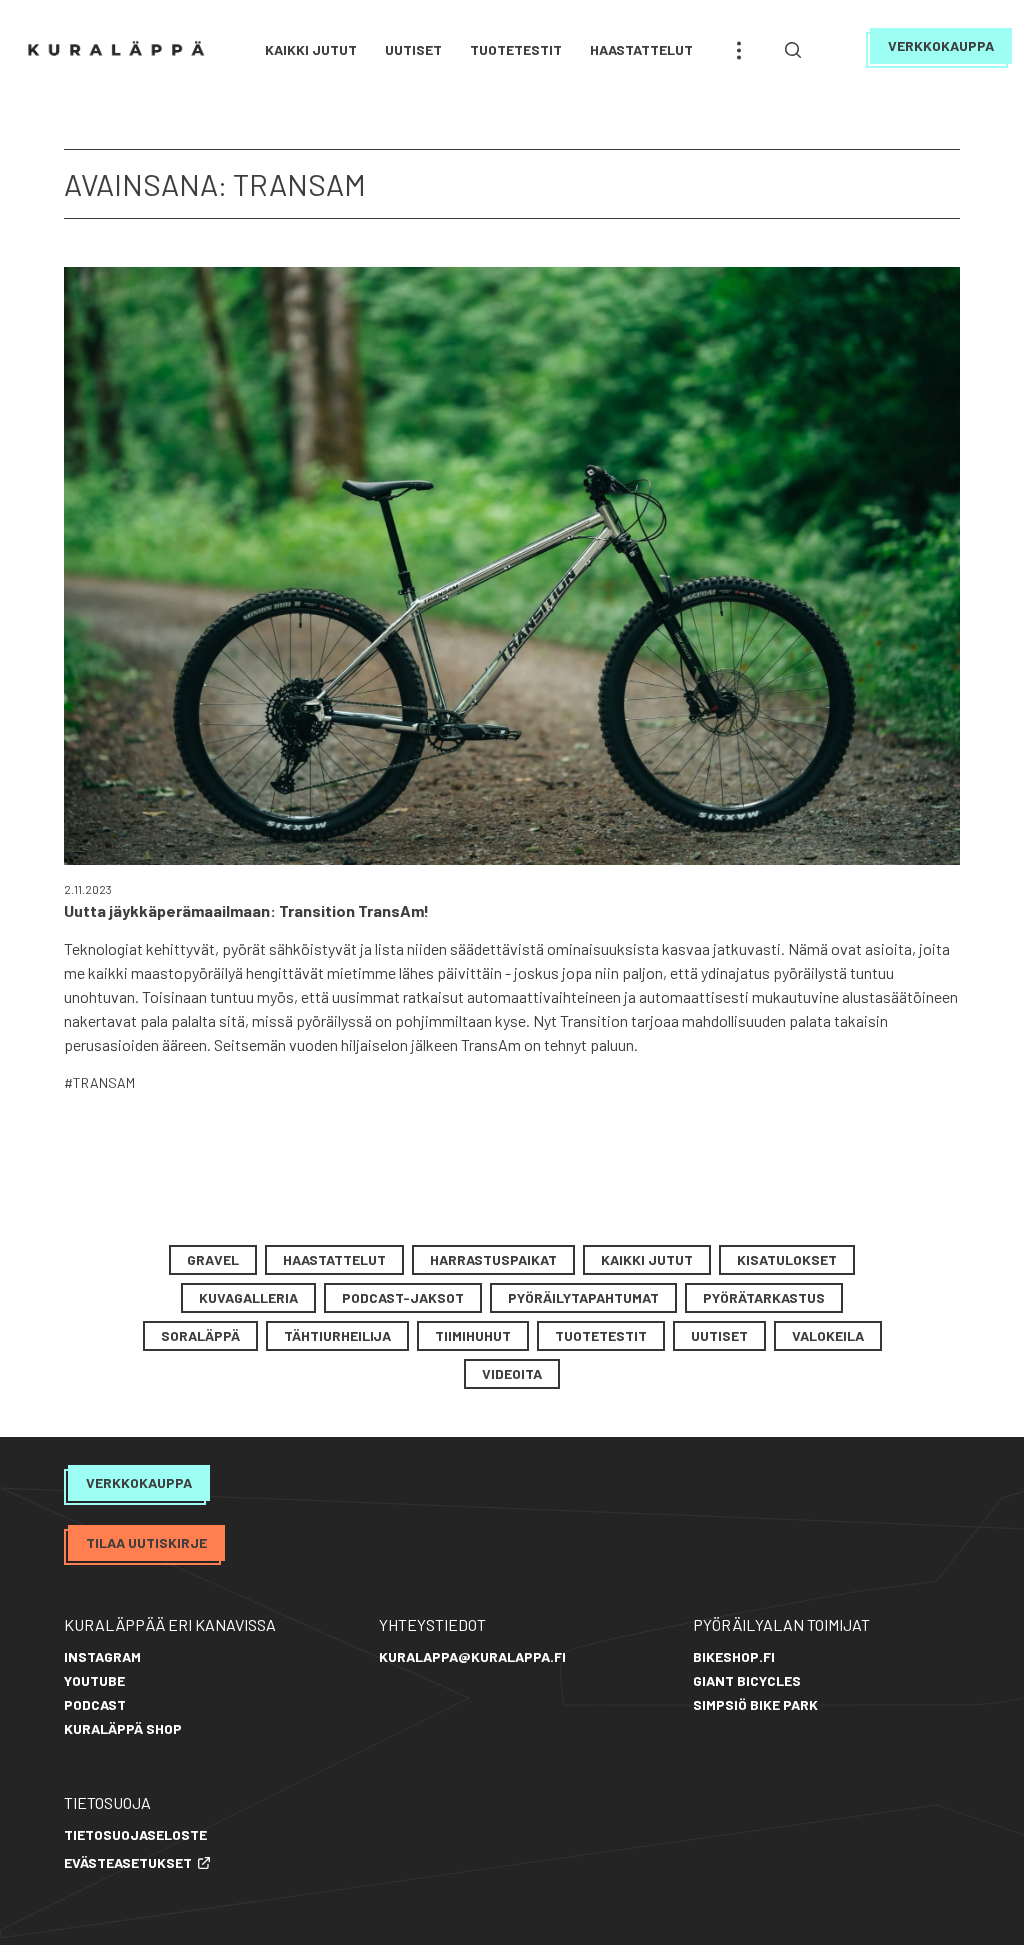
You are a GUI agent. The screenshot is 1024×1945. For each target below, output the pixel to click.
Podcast (95, 1704)
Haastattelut (641, 49)
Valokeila (828, 1335)
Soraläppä (200, 1335)
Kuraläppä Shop (123, 1728)
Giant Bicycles (747, 1680)
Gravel (213, 1259)
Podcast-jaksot (403, 1297)
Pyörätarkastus (764, 1297)
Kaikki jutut (311, 49)
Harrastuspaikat (493, 1259)
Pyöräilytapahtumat (583, 1297)
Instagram (102, 1656)
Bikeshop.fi (734, 1656)
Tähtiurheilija (337, 1335)
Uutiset (413, 49)
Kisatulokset (787, 1259)
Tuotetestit (516, 49)
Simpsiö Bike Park (755, 1704)
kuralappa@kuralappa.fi (472, 1656)
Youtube (94, 1680)
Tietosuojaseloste (135, 1834)
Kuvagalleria (248, 1297)
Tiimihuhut (473, 1335)
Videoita (512, 1373)
